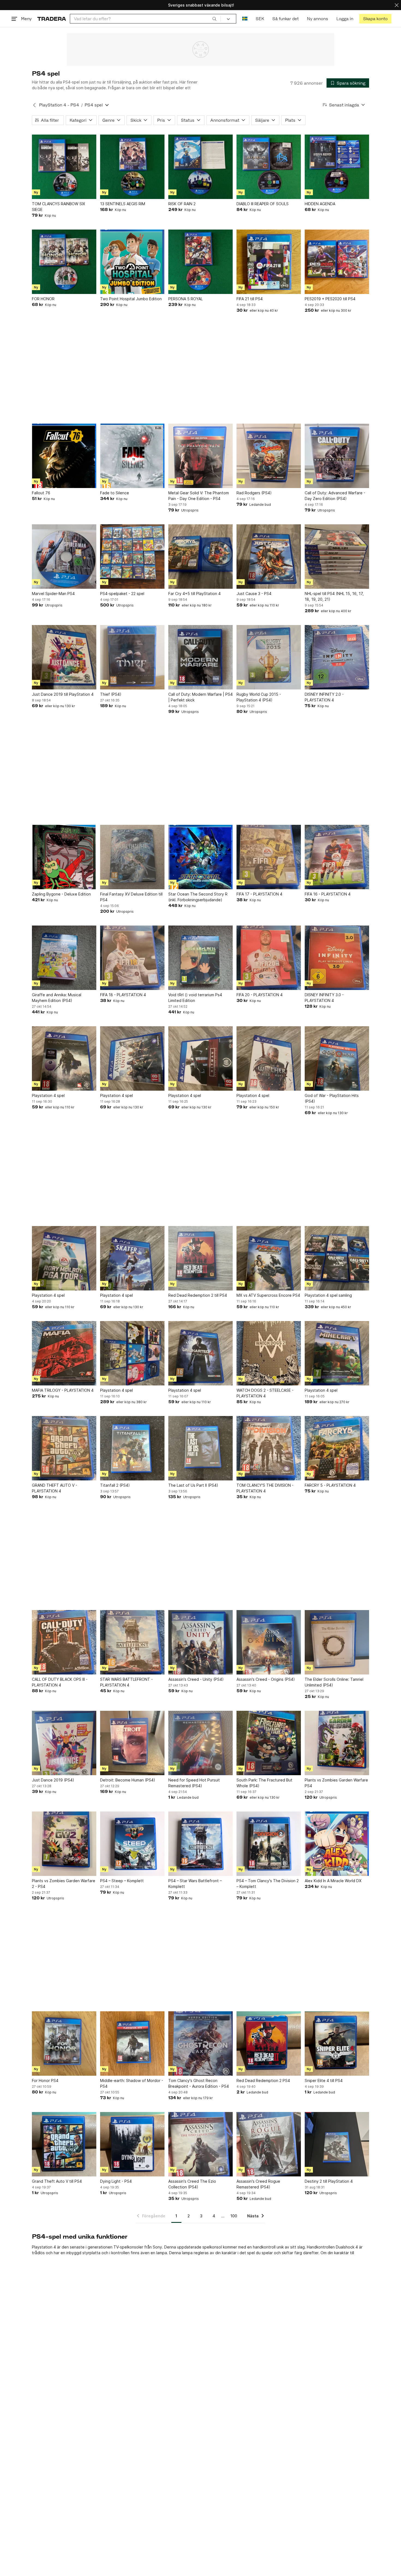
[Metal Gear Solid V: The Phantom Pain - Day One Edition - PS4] (200, 456)
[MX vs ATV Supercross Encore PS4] (269, 1258)
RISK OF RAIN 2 (182, 204)
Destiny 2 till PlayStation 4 (329, 2181)
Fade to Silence (115, 493)
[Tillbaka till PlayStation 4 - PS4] (34, 105)
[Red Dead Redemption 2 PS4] (269, 2043)
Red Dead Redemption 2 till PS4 (198, 1295)
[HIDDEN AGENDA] (337, 167)
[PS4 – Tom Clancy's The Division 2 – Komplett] (269, 1844)
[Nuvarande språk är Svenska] (245, 19)
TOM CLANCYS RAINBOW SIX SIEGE (59, 207)
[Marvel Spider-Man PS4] (64, 557)
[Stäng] (397, 5)
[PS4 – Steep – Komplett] (132, 1844)
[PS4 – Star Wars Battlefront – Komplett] (200, 1844)
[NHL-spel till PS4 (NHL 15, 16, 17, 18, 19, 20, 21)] (337, 557)
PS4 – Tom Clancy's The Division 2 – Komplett (268, 1884)
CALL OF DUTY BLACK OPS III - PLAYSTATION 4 (60, 1682)
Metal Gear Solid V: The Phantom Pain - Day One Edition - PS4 (199, 496)
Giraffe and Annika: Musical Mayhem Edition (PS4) (57, 998)
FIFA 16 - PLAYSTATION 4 (328, 894)
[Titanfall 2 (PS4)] (132, 1448)
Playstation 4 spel (48, 1095)
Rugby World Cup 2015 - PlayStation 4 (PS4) (259, 697)
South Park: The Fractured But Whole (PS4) (264, 1783)
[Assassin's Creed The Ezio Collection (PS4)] (200, 2144)
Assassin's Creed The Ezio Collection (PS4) (192, 2184)
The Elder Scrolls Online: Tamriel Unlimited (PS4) (334, 1682)
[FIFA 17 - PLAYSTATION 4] (269, 857)
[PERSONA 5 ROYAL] (200, 262)
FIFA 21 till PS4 (250, 299)
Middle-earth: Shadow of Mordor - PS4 (132, 2083)
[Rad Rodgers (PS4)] (269, 456)
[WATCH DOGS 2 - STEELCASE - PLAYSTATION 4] (269, 1353)
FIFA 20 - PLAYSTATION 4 (260, 995)
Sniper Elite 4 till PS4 (324, 2080)
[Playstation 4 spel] (64, 1058)
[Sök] (214, 19)
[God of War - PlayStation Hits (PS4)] (337, 1058)
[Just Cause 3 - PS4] (269, 557)
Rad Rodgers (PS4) (254, 493)
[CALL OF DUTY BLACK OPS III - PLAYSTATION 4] (64, 1642)
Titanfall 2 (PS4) (115, 1485)
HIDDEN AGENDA (320, 204)
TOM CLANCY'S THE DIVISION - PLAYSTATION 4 (265, 1488)
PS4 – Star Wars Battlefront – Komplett (195, 1884)
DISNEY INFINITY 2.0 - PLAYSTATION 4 (324, 697)
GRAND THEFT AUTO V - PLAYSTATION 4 (55, 1488)
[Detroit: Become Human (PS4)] (132, 1743)
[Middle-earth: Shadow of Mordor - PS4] (132, 2043)
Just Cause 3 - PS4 (254, 594)
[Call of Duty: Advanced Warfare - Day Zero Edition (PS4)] (337, 456)
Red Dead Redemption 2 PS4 (263, 2080)
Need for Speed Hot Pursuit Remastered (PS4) (194, 1783)
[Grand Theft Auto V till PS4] (64, 2144)
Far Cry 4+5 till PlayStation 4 (194, 594)
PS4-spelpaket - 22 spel (122, 594)
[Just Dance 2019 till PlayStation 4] (64, 657)
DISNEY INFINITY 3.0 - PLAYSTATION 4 (324, 998)
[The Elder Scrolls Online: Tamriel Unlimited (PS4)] (337, 1642)
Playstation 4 (44, 2247)
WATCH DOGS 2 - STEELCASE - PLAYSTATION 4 (265, 1393)
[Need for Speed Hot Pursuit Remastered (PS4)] (200, 1743)
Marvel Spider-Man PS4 (53, 594)
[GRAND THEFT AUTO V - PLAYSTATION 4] (64, 1448)
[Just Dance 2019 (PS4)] (64, 1743)
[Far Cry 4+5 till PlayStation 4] (200, 557)
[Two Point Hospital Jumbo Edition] (132, 262)
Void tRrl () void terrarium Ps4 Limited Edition (195, 998)
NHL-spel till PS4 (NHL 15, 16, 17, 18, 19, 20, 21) (334, 596)
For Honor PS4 (45, 2080)
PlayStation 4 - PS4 (59, 105)
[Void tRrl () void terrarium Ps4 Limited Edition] (200, 958)
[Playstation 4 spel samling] (337, 1258)
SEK (260, 19)
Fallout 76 (41, 493)
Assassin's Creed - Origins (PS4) (266, 1679)
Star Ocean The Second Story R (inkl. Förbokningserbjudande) (198, 897)
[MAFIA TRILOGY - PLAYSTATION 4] (64, 1353)
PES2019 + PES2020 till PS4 (330, 299)
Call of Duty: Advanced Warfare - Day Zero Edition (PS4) (335, 496)
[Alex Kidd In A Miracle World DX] (337, 1844)
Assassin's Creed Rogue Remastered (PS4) (258, 2184)
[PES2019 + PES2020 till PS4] (337, 262)
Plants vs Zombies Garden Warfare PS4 (336, 1783)
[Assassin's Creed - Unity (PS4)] (200, 1642)
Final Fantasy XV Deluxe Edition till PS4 (131, 897)
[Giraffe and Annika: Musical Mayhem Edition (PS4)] (64, 958)
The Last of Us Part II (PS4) (193, 1485)
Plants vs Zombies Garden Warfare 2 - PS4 (64, 1884)
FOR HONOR (43, 299)
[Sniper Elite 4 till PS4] (337, 2043)
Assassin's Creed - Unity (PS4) (196, 1679)
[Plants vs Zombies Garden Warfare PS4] (337, 1743)
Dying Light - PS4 (116, 2181)
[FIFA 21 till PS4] (269, 262)
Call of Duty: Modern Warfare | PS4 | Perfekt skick (200, 697)
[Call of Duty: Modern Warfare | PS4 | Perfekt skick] (200, 657)
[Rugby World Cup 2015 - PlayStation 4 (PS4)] (269, 657)
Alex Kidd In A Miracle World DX (333, 1881)
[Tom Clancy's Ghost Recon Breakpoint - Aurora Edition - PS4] (200, 2043)
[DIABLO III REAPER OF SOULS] (269, 167)
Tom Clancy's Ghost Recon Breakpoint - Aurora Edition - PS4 (199, 2083)
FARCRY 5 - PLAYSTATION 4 (330, 1485)
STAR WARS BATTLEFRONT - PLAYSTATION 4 (126, 1682)
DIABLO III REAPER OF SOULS (263, 204)
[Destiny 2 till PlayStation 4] (337, 2144)
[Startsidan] (52, 19)
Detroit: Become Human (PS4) (128, 1780)
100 (234, 2216)
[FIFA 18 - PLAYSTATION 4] (132, 958)
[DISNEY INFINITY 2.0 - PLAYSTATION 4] (337, 657)
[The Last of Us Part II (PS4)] (200, 1448)
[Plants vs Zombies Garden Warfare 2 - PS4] (64, 1844)
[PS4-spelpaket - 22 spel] (132, 557)
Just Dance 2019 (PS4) (53, 1780)
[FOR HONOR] (64, 262)
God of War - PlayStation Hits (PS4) (332, 1098)
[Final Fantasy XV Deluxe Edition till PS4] (132, 857)
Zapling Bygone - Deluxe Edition (61, 894)
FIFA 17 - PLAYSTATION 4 (259, 894)
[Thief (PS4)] (132, 657)
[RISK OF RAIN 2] (200, 167)
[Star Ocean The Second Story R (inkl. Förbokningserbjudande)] (200, 857)
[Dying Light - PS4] (132, 2144)
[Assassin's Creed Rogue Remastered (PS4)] (269, 2144)
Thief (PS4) (111, 694)
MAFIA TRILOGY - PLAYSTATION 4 (63, 1390)
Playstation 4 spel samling (328, 1295)
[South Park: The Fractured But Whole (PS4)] (269, 1743)
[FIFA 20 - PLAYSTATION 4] (269, 958)
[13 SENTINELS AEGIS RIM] (132, 167)
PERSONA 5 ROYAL (185, 299)
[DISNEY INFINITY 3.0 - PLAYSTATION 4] (337, 958)
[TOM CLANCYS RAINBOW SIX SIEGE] (64, 167)
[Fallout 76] (64, 456)
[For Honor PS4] (64, 2043)
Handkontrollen (321, 2247)
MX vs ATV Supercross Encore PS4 (268, 1295)
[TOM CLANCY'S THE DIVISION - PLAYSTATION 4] (269, 1448)
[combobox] (145, 19)
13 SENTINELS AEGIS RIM (123, 204)
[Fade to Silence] (132, 456)
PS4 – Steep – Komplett (122, 1881)
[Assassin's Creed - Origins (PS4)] (269, 1642)
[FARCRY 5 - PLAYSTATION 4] (337, 1448)
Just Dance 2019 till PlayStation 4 (63, 694)
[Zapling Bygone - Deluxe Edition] (64, 857)
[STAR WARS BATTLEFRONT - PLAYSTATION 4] (132, 1642)
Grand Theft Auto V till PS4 (57, 2181)
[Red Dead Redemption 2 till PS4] (200, 1258)
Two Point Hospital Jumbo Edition (131, 299)
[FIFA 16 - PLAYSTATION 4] (337, 857)
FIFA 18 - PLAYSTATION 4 (123, 995)
